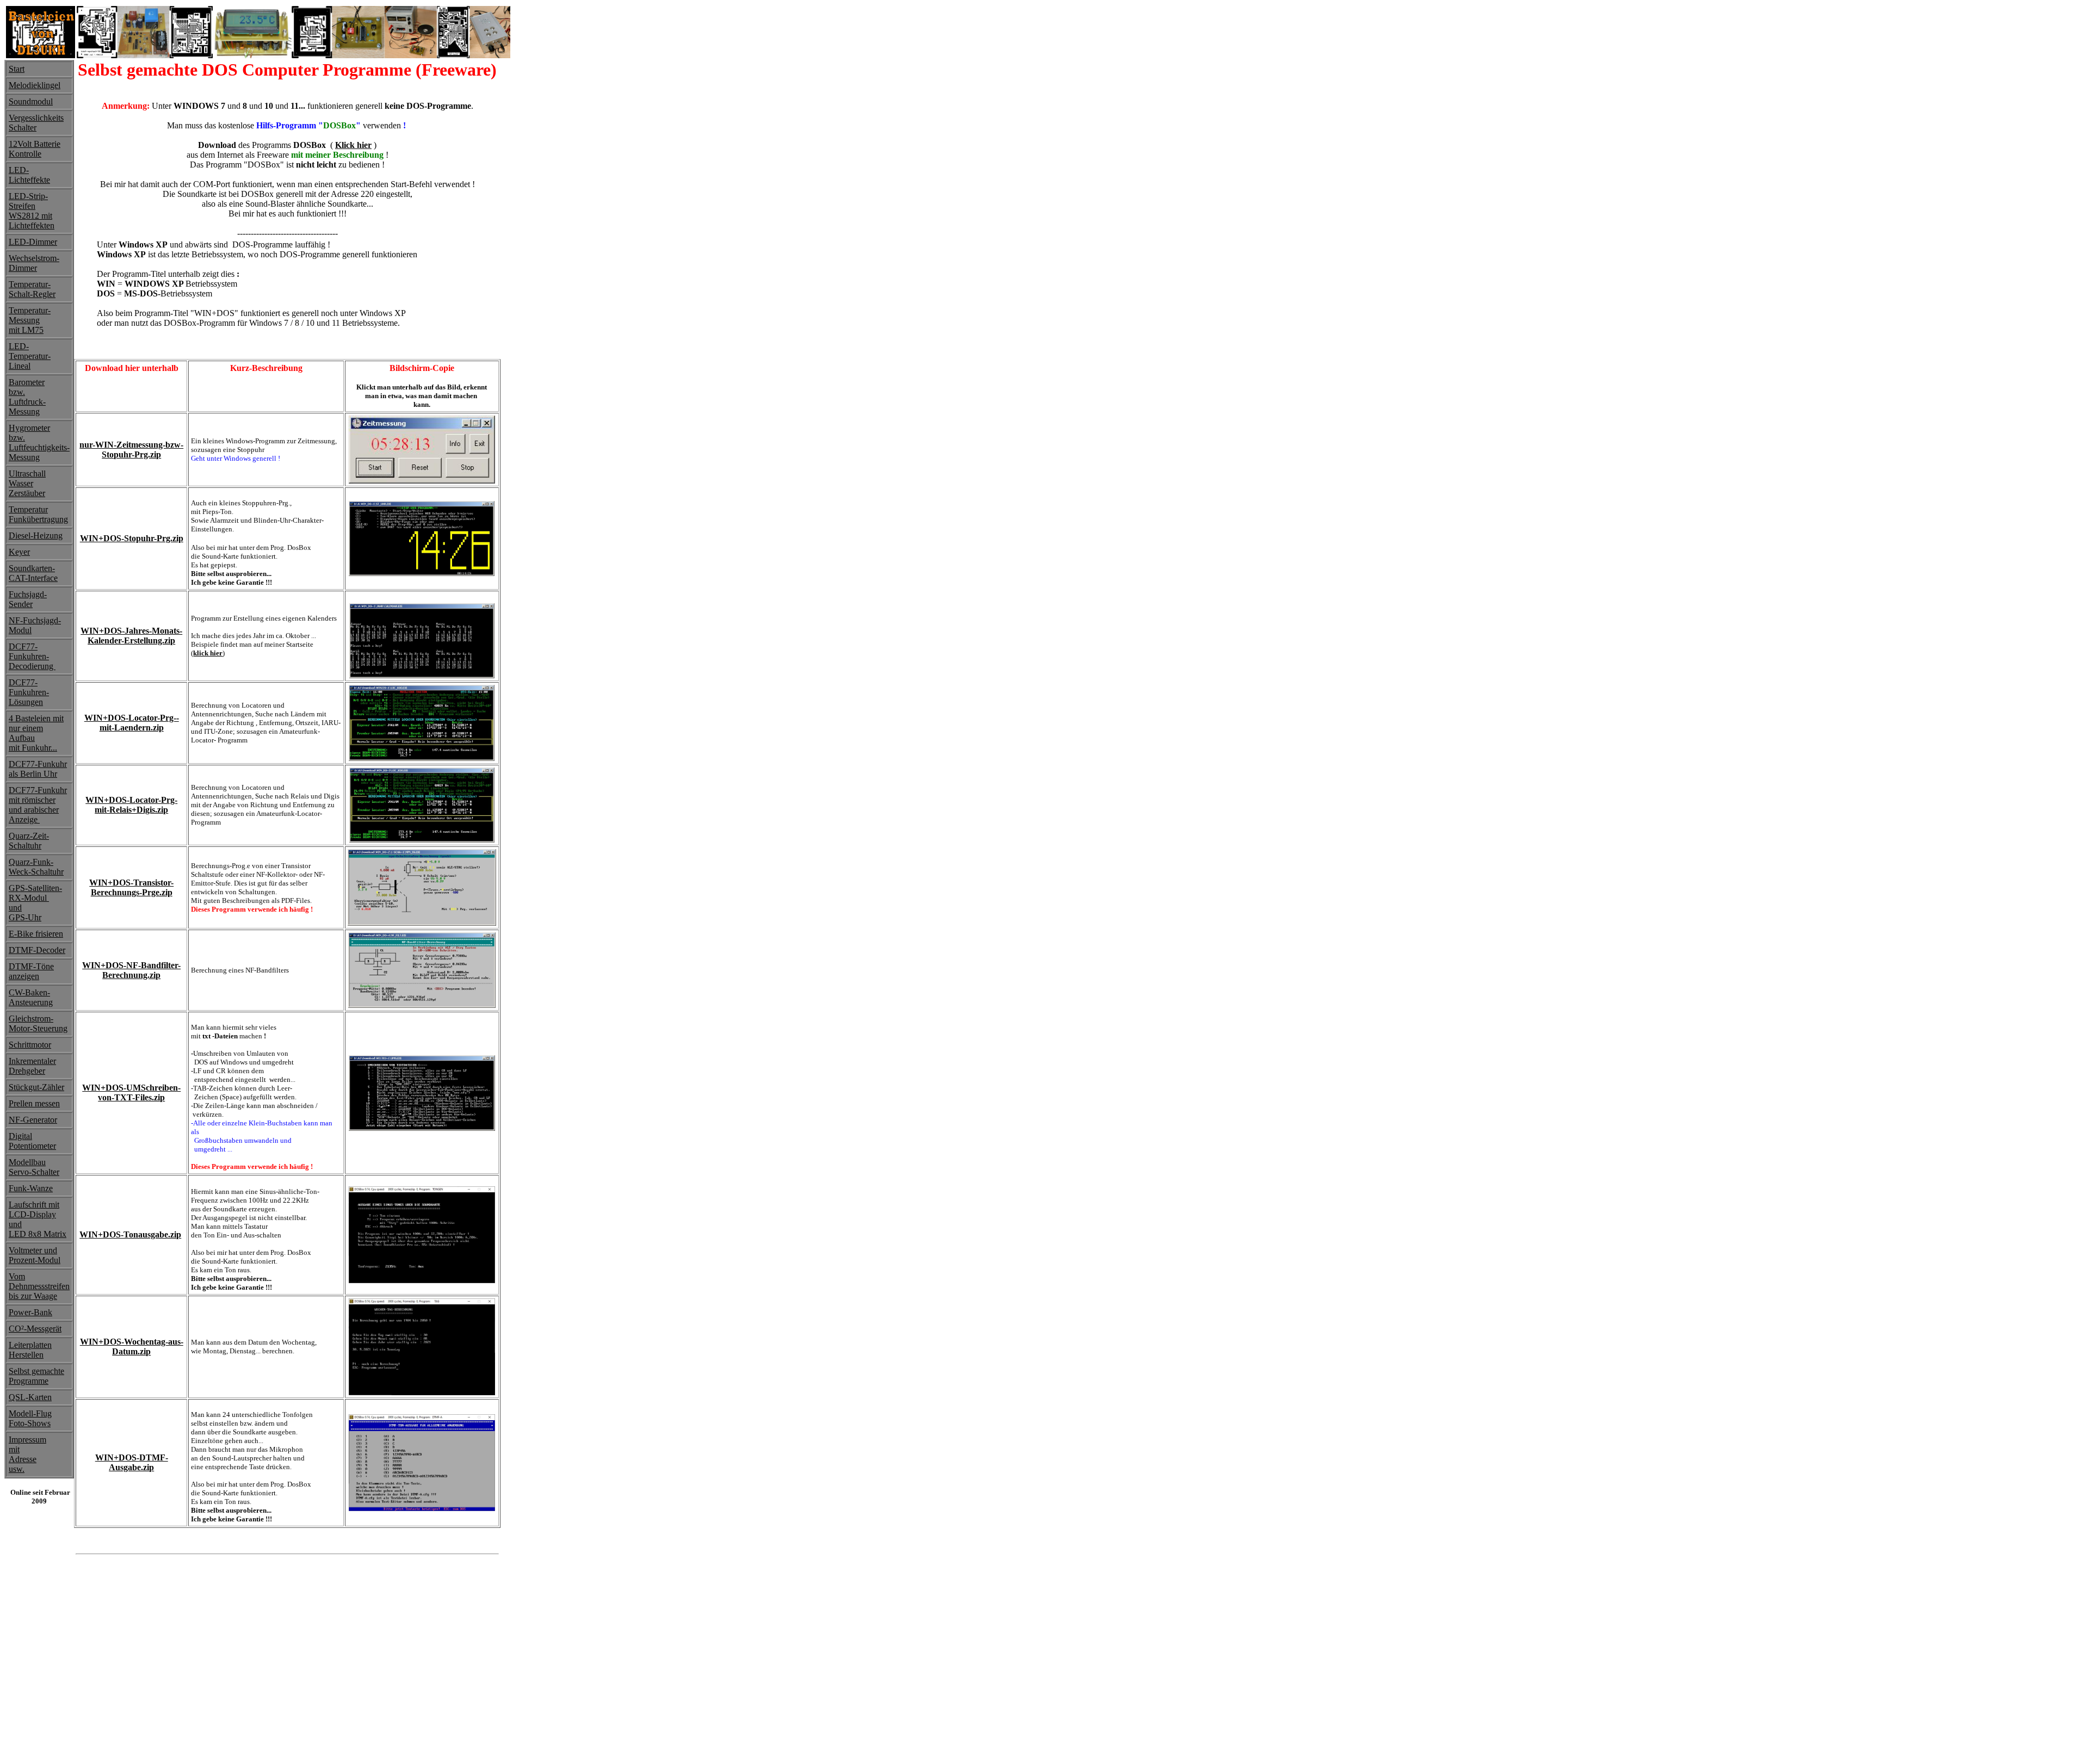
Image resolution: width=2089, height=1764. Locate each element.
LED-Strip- (28, 196)
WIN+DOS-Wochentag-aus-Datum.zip (132, 1347)
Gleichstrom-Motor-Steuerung (38, 1023)
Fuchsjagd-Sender (28, 599)
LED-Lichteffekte (29, 175)
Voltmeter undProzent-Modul (35, 1255)
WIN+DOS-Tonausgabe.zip (130, 1234)
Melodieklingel (35, 85)
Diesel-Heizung (36, 536)
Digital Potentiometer (32, 1141)
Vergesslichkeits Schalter (36, 123)
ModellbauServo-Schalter (34, 1167)
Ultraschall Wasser (27, 478)
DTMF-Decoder (37, 950)
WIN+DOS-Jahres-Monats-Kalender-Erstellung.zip (131, 636)
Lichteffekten (32, 225)
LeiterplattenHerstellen (30, 1350)
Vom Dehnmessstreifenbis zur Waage (39, 1286)
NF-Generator (33, 1120)
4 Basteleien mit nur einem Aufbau (36, 728)
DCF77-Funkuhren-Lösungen (29, 692)
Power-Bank (30, 1312)
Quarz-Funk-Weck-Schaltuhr (36, 867)
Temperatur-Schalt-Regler (32, 289)
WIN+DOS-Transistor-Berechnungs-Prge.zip (131, 887)
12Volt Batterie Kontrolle (35, 149)
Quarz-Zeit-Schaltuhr (29, 841)
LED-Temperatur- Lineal (30, 356)
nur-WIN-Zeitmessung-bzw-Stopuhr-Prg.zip (131, 450)
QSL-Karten (30, 1397)
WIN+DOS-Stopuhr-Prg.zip (132, 538)
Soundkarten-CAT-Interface (33, 573)
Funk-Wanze (31, 1188)
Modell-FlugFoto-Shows (30, 1418)
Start (17, 69)
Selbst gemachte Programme (36, 1376)
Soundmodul (31, 101)
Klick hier (353, 145)
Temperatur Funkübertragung (38, 514)
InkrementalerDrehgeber (32, 1066)
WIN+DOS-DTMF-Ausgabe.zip (132, 1462)
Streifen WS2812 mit (30, 211)
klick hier (208, 653)
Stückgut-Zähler (36, 1087)
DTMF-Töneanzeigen (31, 971)
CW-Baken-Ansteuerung (31, 997)
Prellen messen (34, 1103)
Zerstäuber (27, 493)
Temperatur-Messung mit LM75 (30, 320)
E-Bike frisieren (36, 934)
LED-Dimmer (33, 242)
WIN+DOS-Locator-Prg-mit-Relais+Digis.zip (131, 805)
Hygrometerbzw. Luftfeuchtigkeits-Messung (39, 442)
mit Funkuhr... (33, 748)
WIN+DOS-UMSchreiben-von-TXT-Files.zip (131, 1093)
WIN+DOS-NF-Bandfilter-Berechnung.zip (131, 970)
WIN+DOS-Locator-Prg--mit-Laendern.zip (132, 723)
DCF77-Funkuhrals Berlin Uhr (38, 769)
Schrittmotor (30, 1045)
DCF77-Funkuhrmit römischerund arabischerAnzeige (38, 805)
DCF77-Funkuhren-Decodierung (32, 656)
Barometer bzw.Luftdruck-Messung (27, 397)
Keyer (19, 552)
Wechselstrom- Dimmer (34, 263)
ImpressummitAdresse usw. (27, 1454)
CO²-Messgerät (35, 1329)
